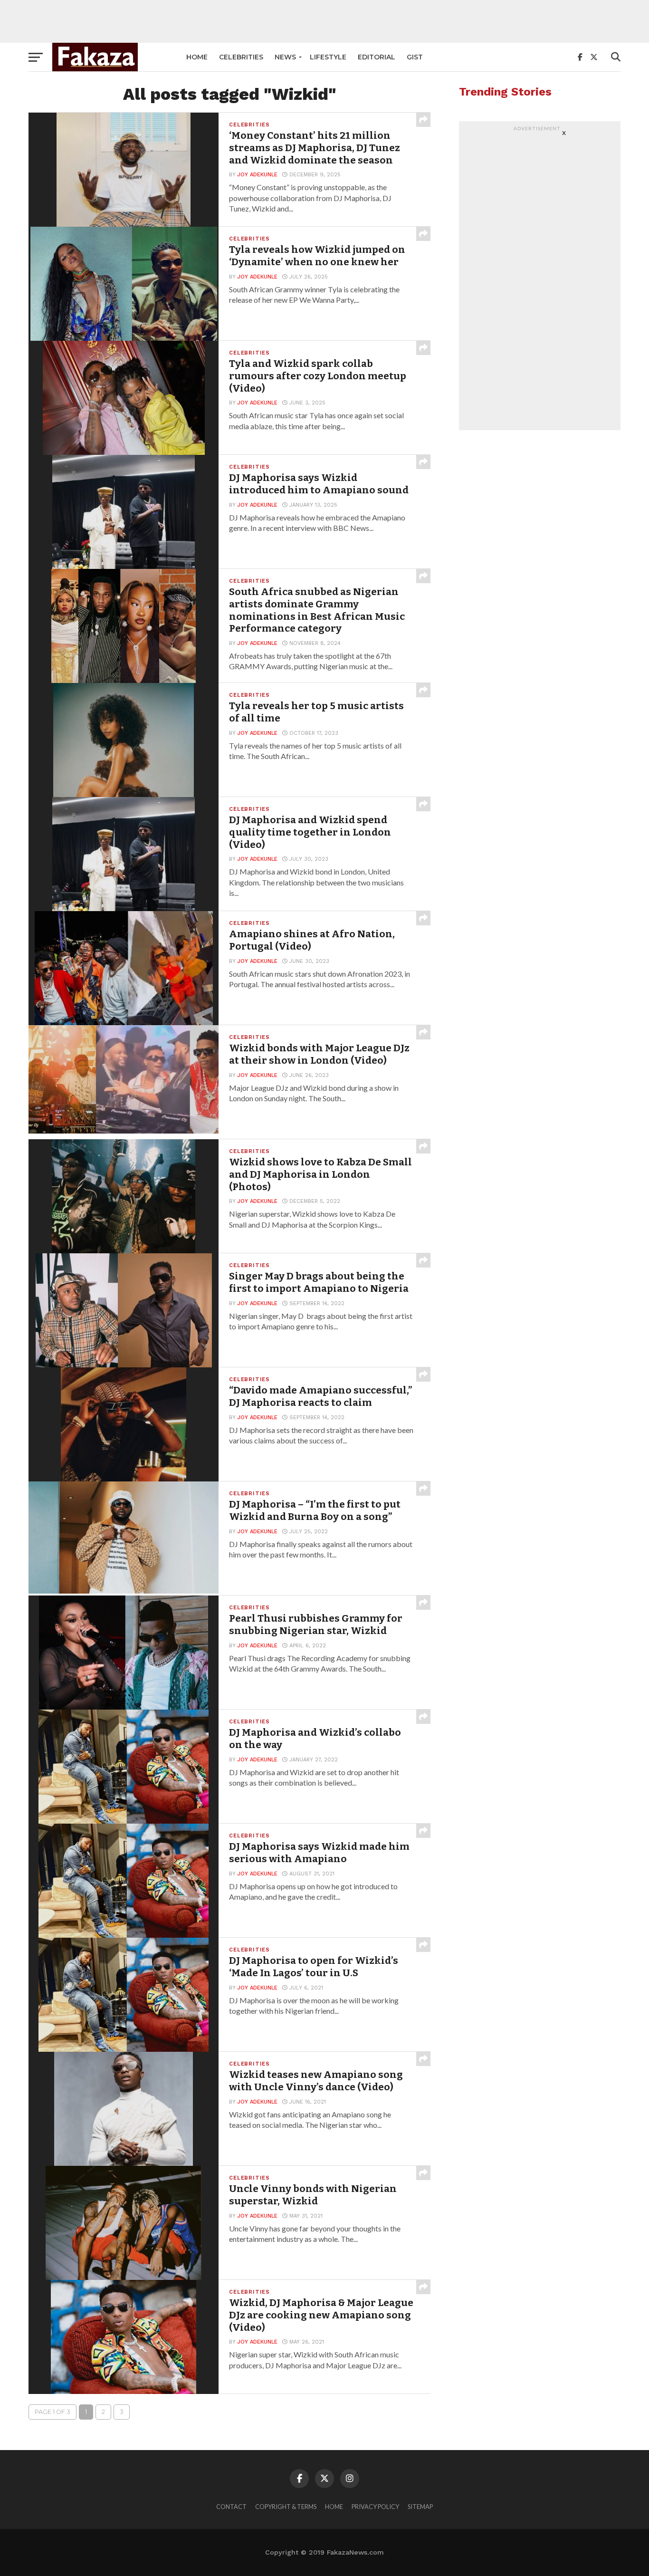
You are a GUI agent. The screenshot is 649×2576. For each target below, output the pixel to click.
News (285, 57)
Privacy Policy (375, 2507)
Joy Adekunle (258, 175)
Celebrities (241, 57)
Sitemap (420, 2507)
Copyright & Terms (286, 2507)
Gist (415, 57)
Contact (231, 2507)
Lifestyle (328, 57)
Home (197, 57)
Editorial (377, 57)
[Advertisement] (324, 21)
